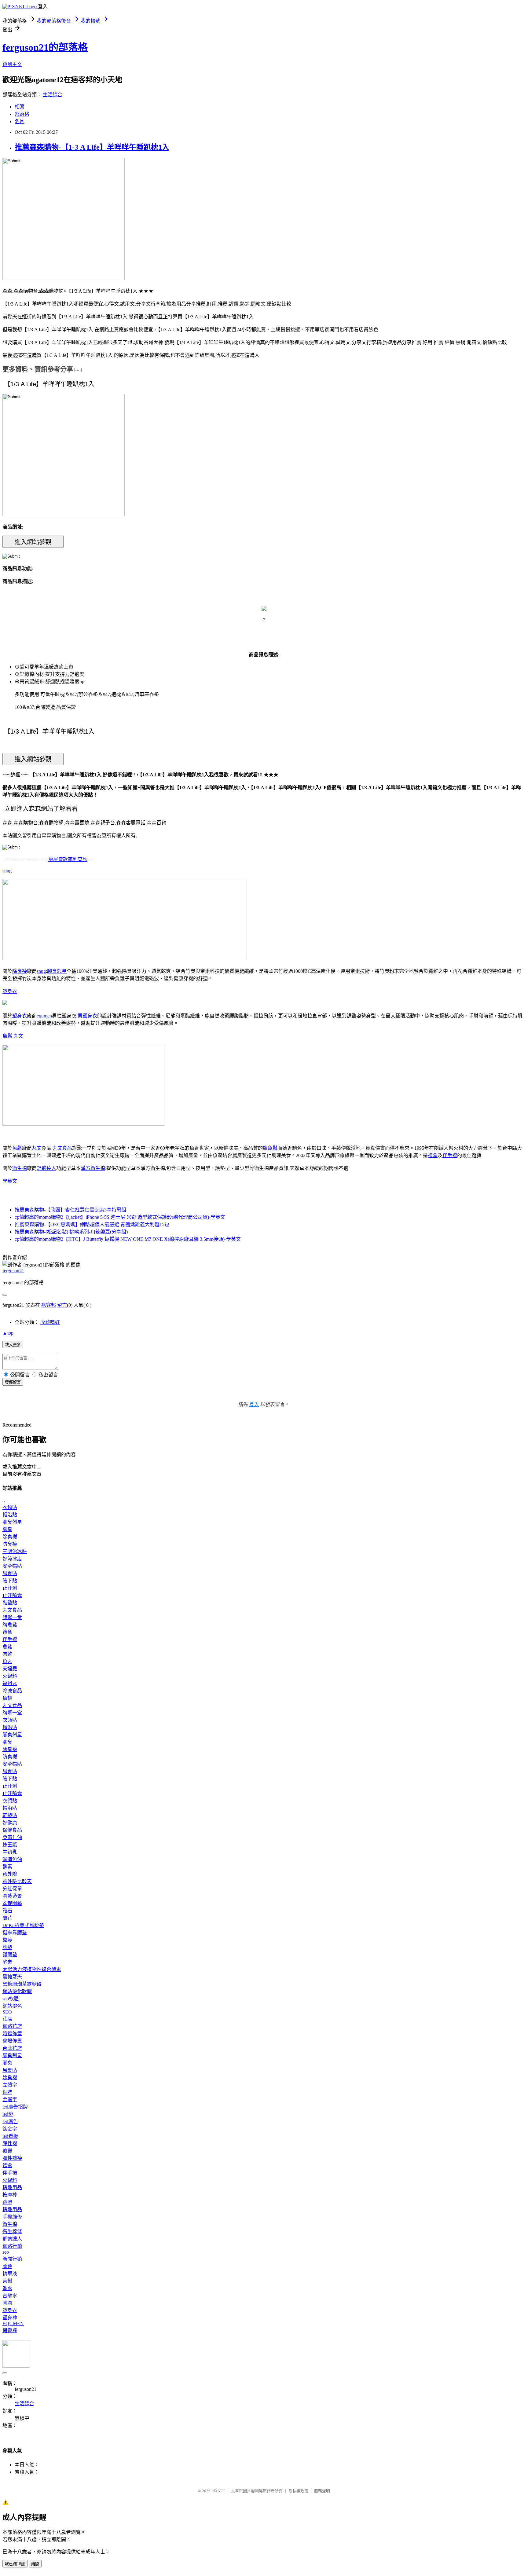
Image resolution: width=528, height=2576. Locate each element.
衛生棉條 (12, 2232)
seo (6, 2252)
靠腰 (7, 1940)
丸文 (18, 1036)
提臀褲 (10, 2330)
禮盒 (433, 1155)
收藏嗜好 (50, 1322)
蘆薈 (7, 2266)
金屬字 (10, 2100)
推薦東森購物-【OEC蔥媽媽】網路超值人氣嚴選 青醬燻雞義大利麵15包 (92, 1224)
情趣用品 (12, 2188)
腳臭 (7, 1529)
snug (7, 871)
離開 (35, 2564)
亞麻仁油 (12, 1837)
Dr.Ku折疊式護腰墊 (23, 1925)
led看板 (10, 2136)
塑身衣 (10, 991)
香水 (7, 2288)
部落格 (22, 114)
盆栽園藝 (12, 1903)
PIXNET (218, 2491)
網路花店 (12, 2026)
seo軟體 (11, 1999)
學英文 (10, 1181)
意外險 (10, 1874)
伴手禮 (450, 1155)
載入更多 (13, 1345)
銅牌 (7, 2092)
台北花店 (12, 2048)
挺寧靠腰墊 (15, 1933)
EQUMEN (13, 2323)
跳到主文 (12, 64)
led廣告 (10, 2122)
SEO (7, 2012)
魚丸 (7, 1661)
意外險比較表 (17, 1881)
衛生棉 (20, 1168)
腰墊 (7, 1947)
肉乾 (7, 1654)
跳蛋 (7, 2202)
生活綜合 (53, 95)
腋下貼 (10, 1581)
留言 (62, 1305)
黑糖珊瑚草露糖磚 (22, 1984)
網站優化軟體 (17, 1991)
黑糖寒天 (12, 1977)
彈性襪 (10, 2144)
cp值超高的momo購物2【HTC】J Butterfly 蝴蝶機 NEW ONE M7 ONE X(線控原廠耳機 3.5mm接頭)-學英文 (128, 1239)
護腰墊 (10, 1955)
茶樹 (7, 2281)
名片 (20, 121)
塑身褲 (10, 2318)
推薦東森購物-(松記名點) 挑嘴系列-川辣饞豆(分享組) (71, 1232)
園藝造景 (12, 1896)
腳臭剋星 (57, 971)
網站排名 (12, 2006)
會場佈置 (12, 2041)
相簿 (20, 107)
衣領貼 (10, 1507)
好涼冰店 (12, 1559)
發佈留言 (13, 1382)
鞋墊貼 (10, 1603)
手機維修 (12, 2217)
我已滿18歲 (15, 2564)
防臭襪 (10, 1544)
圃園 (7, 2303)
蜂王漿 (10, 1845)
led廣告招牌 (15, 2107)
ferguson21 (13, 1271)
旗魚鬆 (270, 1148)
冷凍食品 (12, 1691)
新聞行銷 (12, 2259)
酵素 (7, 1867)
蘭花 (7, 1918)
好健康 (10, 1823)
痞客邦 (49, 1305)
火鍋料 (10, 1676)
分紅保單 (12, 1889)
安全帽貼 (12, 1566)
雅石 (7, 1911)
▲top (8, 1333)
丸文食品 (62, 1148)
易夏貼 (10, 1573)
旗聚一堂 (12, 1617)
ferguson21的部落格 (45, 47)
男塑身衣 (87, 1016)
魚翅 (7, 1698)
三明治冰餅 (15, 1551)
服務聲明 (322, 2491)
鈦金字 (10, 2129)
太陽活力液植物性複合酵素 (32, 1969)
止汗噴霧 (12, 1595)
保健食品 (12, 1830)
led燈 (8, 2114)
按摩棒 (10, 2195)
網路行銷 (12, 2246)
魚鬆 (7, 1036)
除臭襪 (20, 971)
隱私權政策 (298, 2491)
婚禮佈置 (12, 2034)
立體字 (10, 2085)
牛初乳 (10, 1852)
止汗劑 (10, 1588)
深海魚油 (12, 1859)
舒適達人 (46, 1168)
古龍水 (10, 2296)
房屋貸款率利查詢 (68, 859)
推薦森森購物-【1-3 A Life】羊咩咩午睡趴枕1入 (92, 147)
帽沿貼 (10, 1515)
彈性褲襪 (12, 2158)
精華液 (10, 2274)
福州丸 (10, 1683)
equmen (44, 1016)
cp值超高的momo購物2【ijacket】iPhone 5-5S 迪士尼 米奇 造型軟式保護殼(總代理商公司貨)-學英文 (120, 1217)
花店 (7, 2019)
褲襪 (7, 2151)
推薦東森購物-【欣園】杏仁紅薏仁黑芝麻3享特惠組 (70, 1210)
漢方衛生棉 (93, 1168)
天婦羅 (10, 1669)
